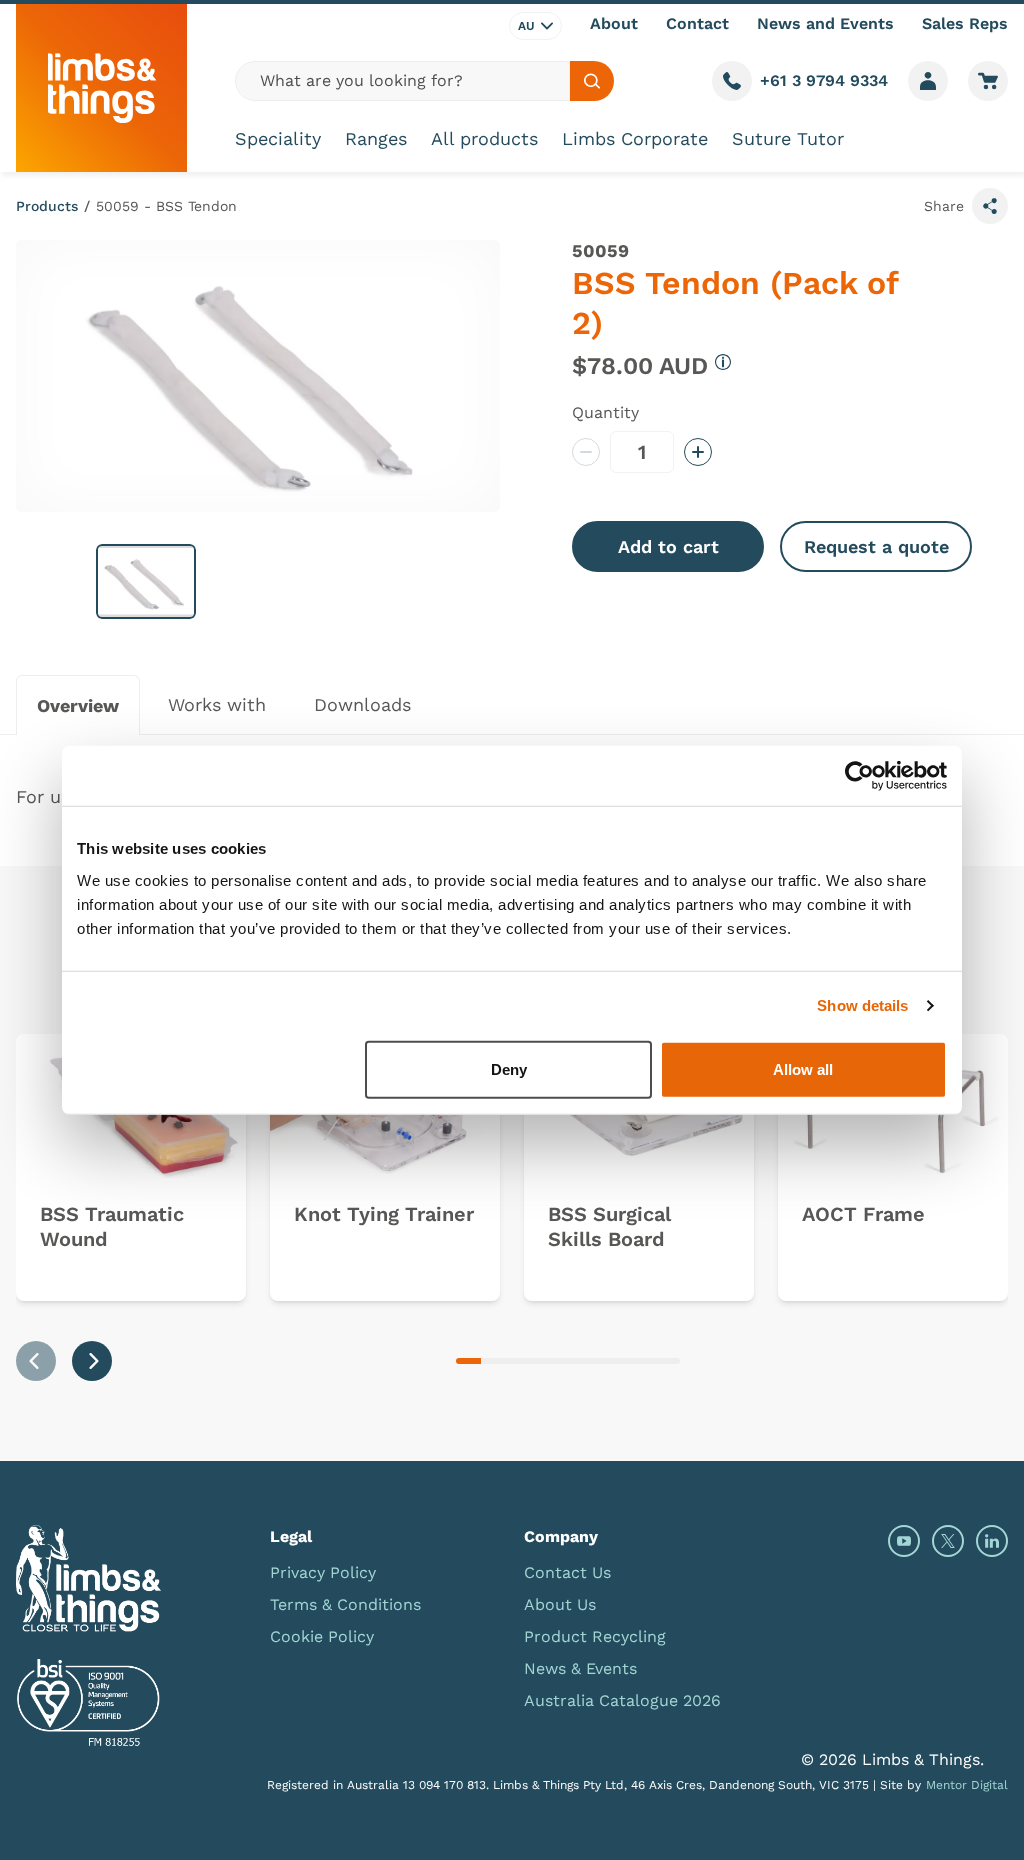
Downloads (362, 704)
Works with (217, 704)
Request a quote (876, 546)
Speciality (278, 138)
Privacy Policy (323, 1572)
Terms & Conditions (345, 1604)
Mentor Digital (967, 1785)
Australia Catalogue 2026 (622, 1700)
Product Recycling (595, 1636)
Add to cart (668, 546)
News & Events (580, 1668)
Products (47, 206)
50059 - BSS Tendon (166, 206)
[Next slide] (92, 1361)
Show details (862, 1005)
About (614, 23)
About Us (560, 1604)
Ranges (376, 138)
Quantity (605, 412)
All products (484, 138)
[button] (146, 581)
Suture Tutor (788, 138)
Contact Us (567, 1572)
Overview (78, 705)
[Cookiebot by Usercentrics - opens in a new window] (859, 776)
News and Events (825, 23)
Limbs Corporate (635, 138)
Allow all (803, 1068)
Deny (509, 1068)
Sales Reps (965, 23)
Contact (697, 23)
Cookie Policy (322, 1636)
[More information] (723, 362)
